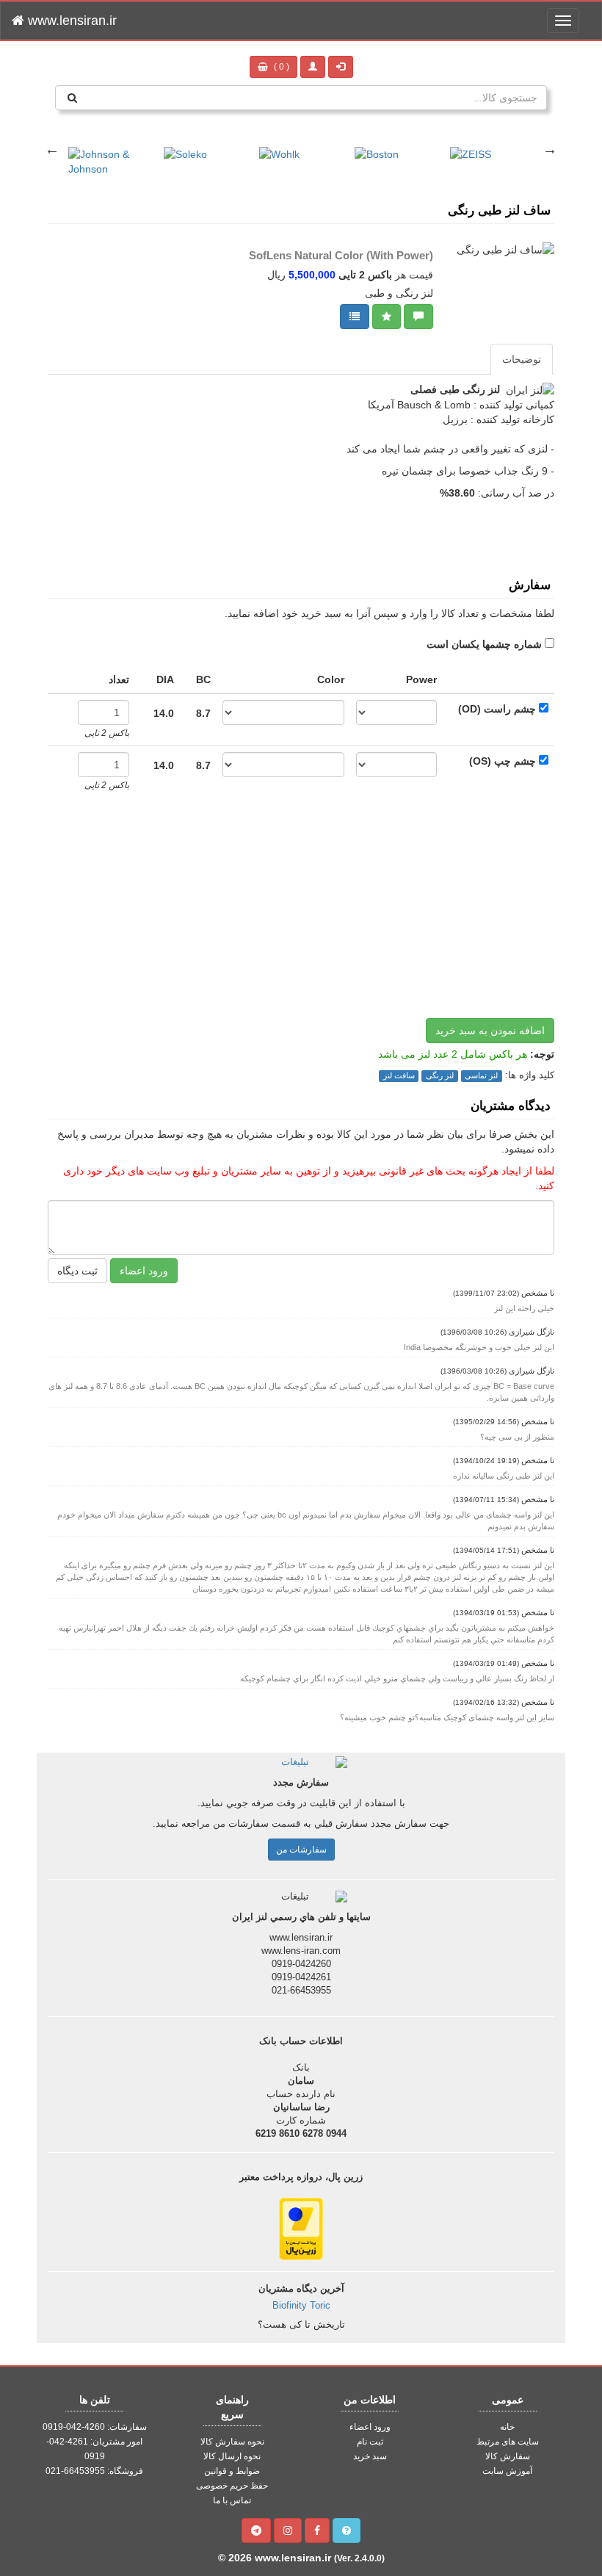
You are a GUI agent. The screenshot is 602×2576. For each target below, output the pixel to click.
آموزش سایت (507, 2471)
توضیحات (522, 359)
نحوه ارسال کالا (232, 2456)
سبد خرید (370, 2456)
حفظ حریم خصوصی (232, 2486)
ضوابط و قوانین (232, 2471)
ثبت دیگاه (77, 1271)
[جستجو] (72, 98)
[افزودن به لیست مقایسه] (355, 317)
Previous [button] (52, 149)
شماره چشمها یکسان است (484, 644)
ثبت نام (370, 2442)
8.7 (203, 713)
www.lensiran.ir (70, 21)
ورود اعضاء (144, 1271)
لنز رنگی (440, 1075)
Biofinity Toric (301, 2306)
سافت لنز (399, 1075)
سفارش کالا (508, 2456)
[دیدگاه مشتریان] (418, 317)
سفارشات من (301, 1850)
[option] (111, 154)
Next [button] (550, 149)
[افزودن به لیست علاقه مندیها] (387, 317)
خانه (507, 2427)
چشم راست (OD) (497, 709)
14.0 (164, 713)
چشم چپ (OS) (503, 761)
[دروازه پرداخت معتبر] (301, 2228)
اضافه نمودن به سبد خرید (490, 1031)
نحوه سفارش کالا (232, 2442)
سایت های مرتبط (508, 2442)
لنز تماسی (481, 1075)
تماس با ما (232, 2500)
